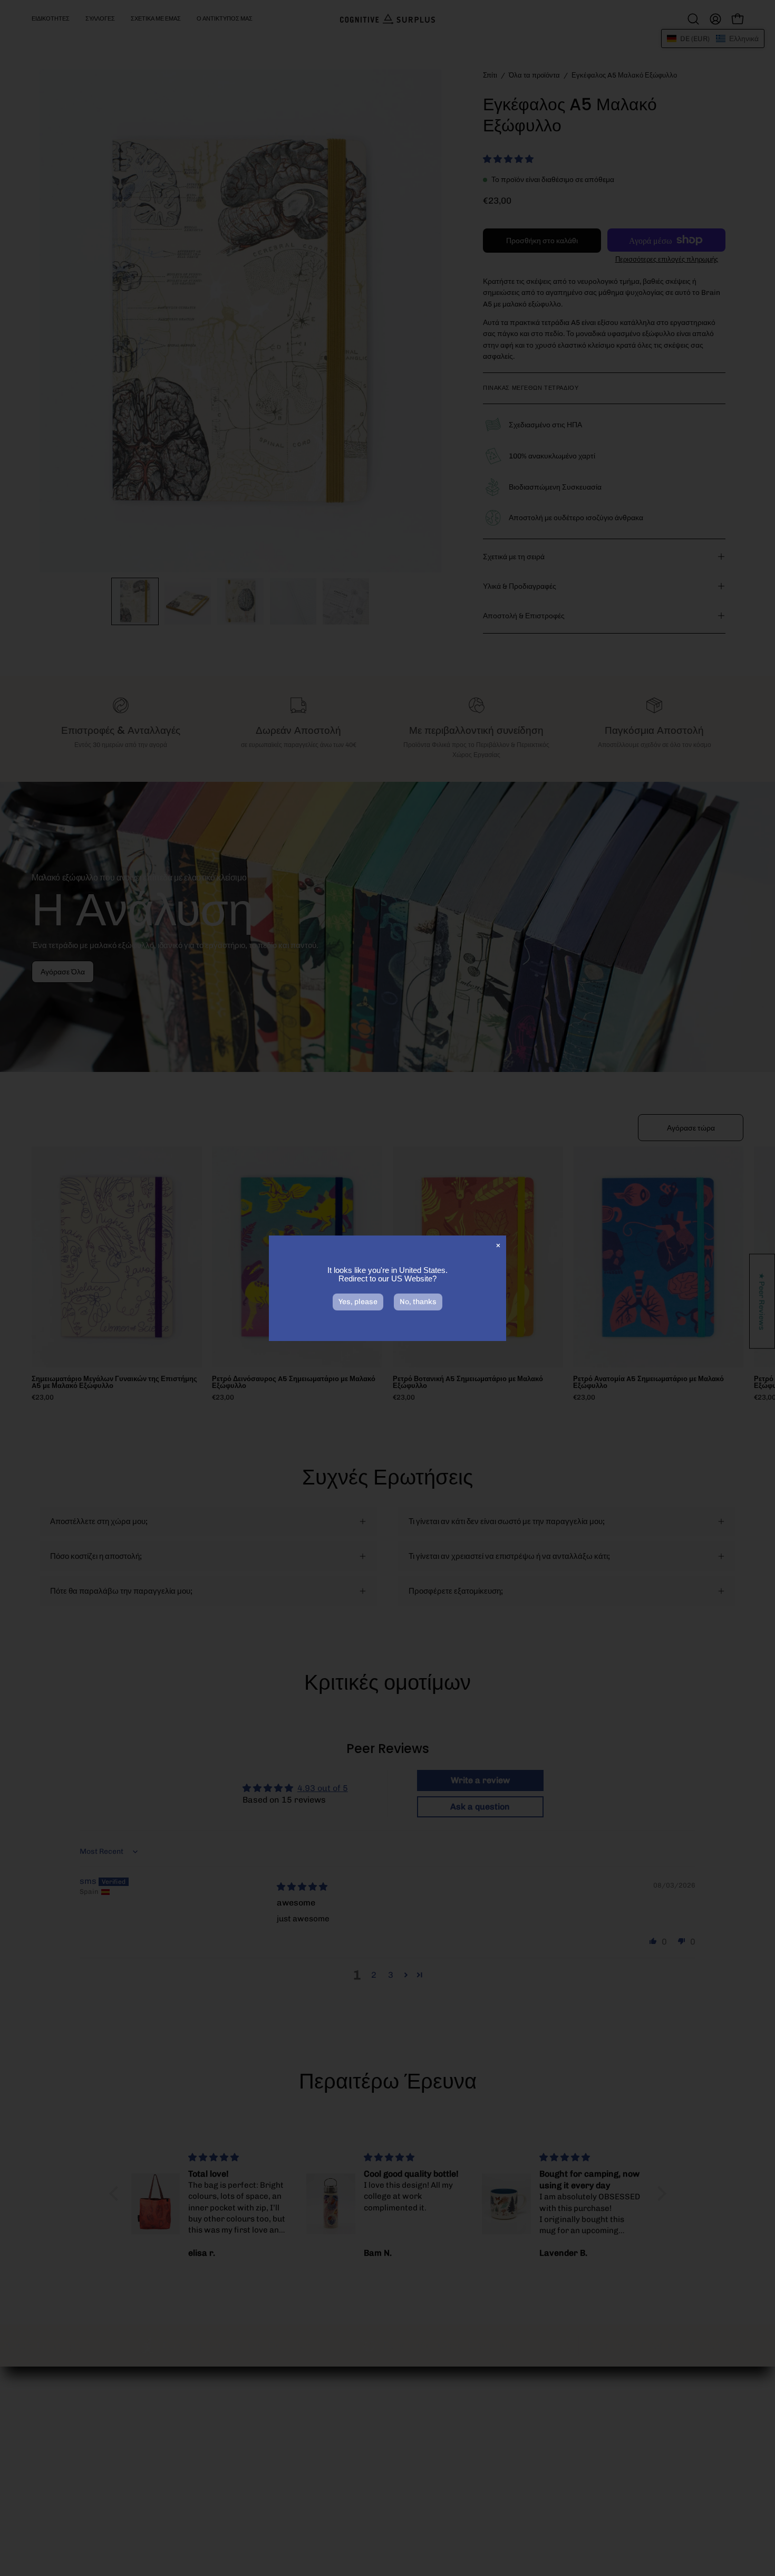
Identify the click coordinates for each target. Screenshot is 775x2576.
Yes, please (358, 1302)
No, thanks (418, 1302)
